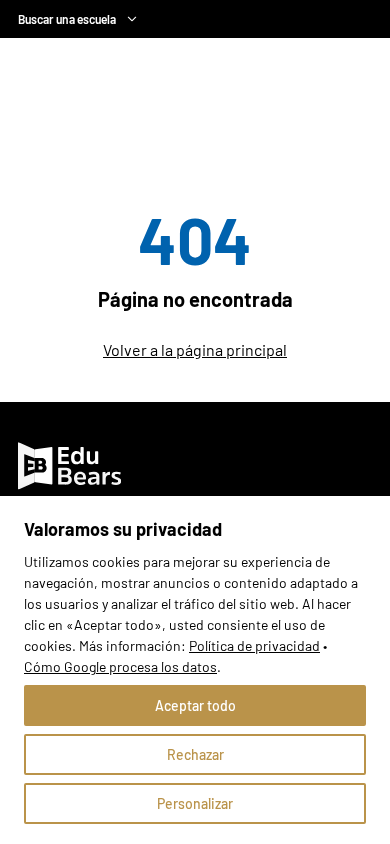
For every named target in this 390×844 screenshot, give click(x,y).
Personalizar (195, 803)
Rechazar (195, 754)
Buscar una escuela (67, 19)
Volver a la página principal (195, 349)
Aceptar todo (195, 705)
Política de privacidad (254, 645)
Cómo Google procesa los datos (120, 666)
